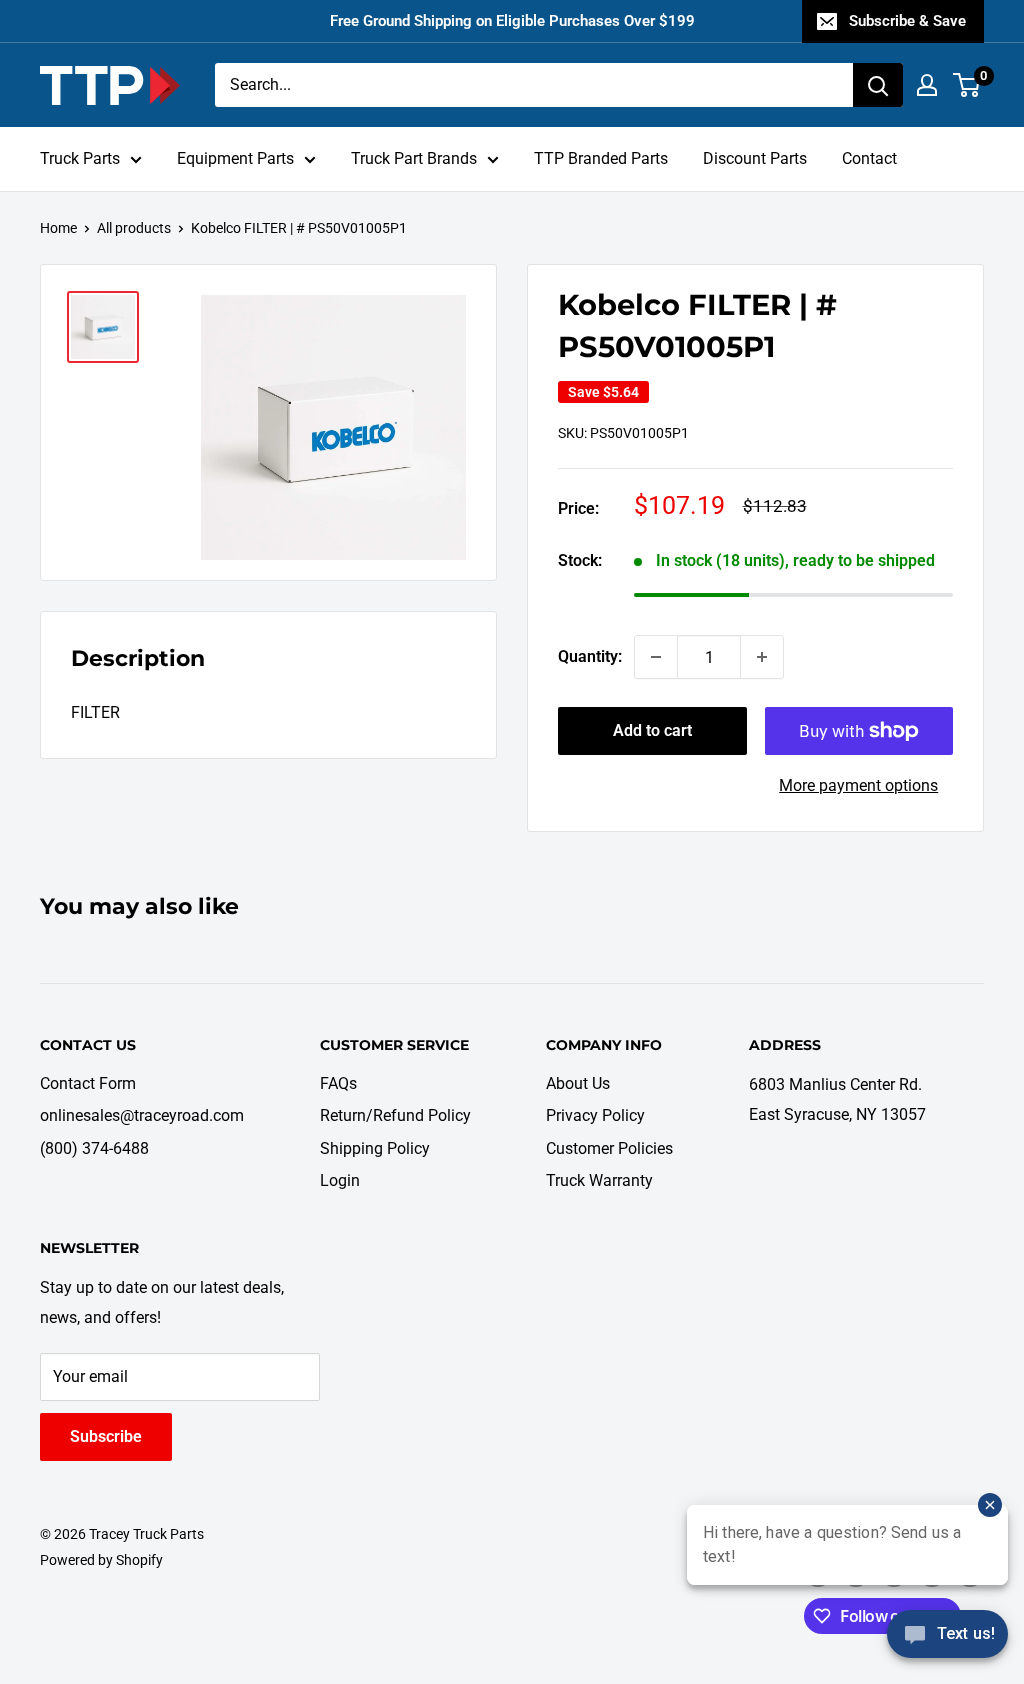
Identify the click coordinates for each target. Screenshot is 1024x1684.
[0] (967, 85)
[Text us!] (947, 1641)
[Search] (878, 85)
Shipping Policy (375, 1148)
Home (58, 228)
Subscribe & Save (907, 21)
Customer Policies (609, 1148)
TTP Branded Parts (601, 158)
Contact (869, 158)
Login (340, 1180)
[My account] (927, 85)
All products (134, 228)
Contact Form (88, 1083)
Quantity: (590, 656)
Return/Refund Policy (395, 1115)
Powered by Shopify (101, 1560)
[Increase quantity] (762, 657)
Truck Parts (80, 158)
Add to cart (652, 730)
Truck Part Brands (414, 158)
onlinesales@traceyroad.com (142, 1115)
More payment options (858, 785)
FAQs (338, 1083)
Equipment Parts (235, 158)
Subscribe (106, 1436)
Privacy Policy (595, 1115)
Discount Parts (755, 158)
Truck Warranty (599, 1180)
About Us (578, 1083)
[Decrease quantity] (656, 657)
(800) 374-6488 (94, 1148)
